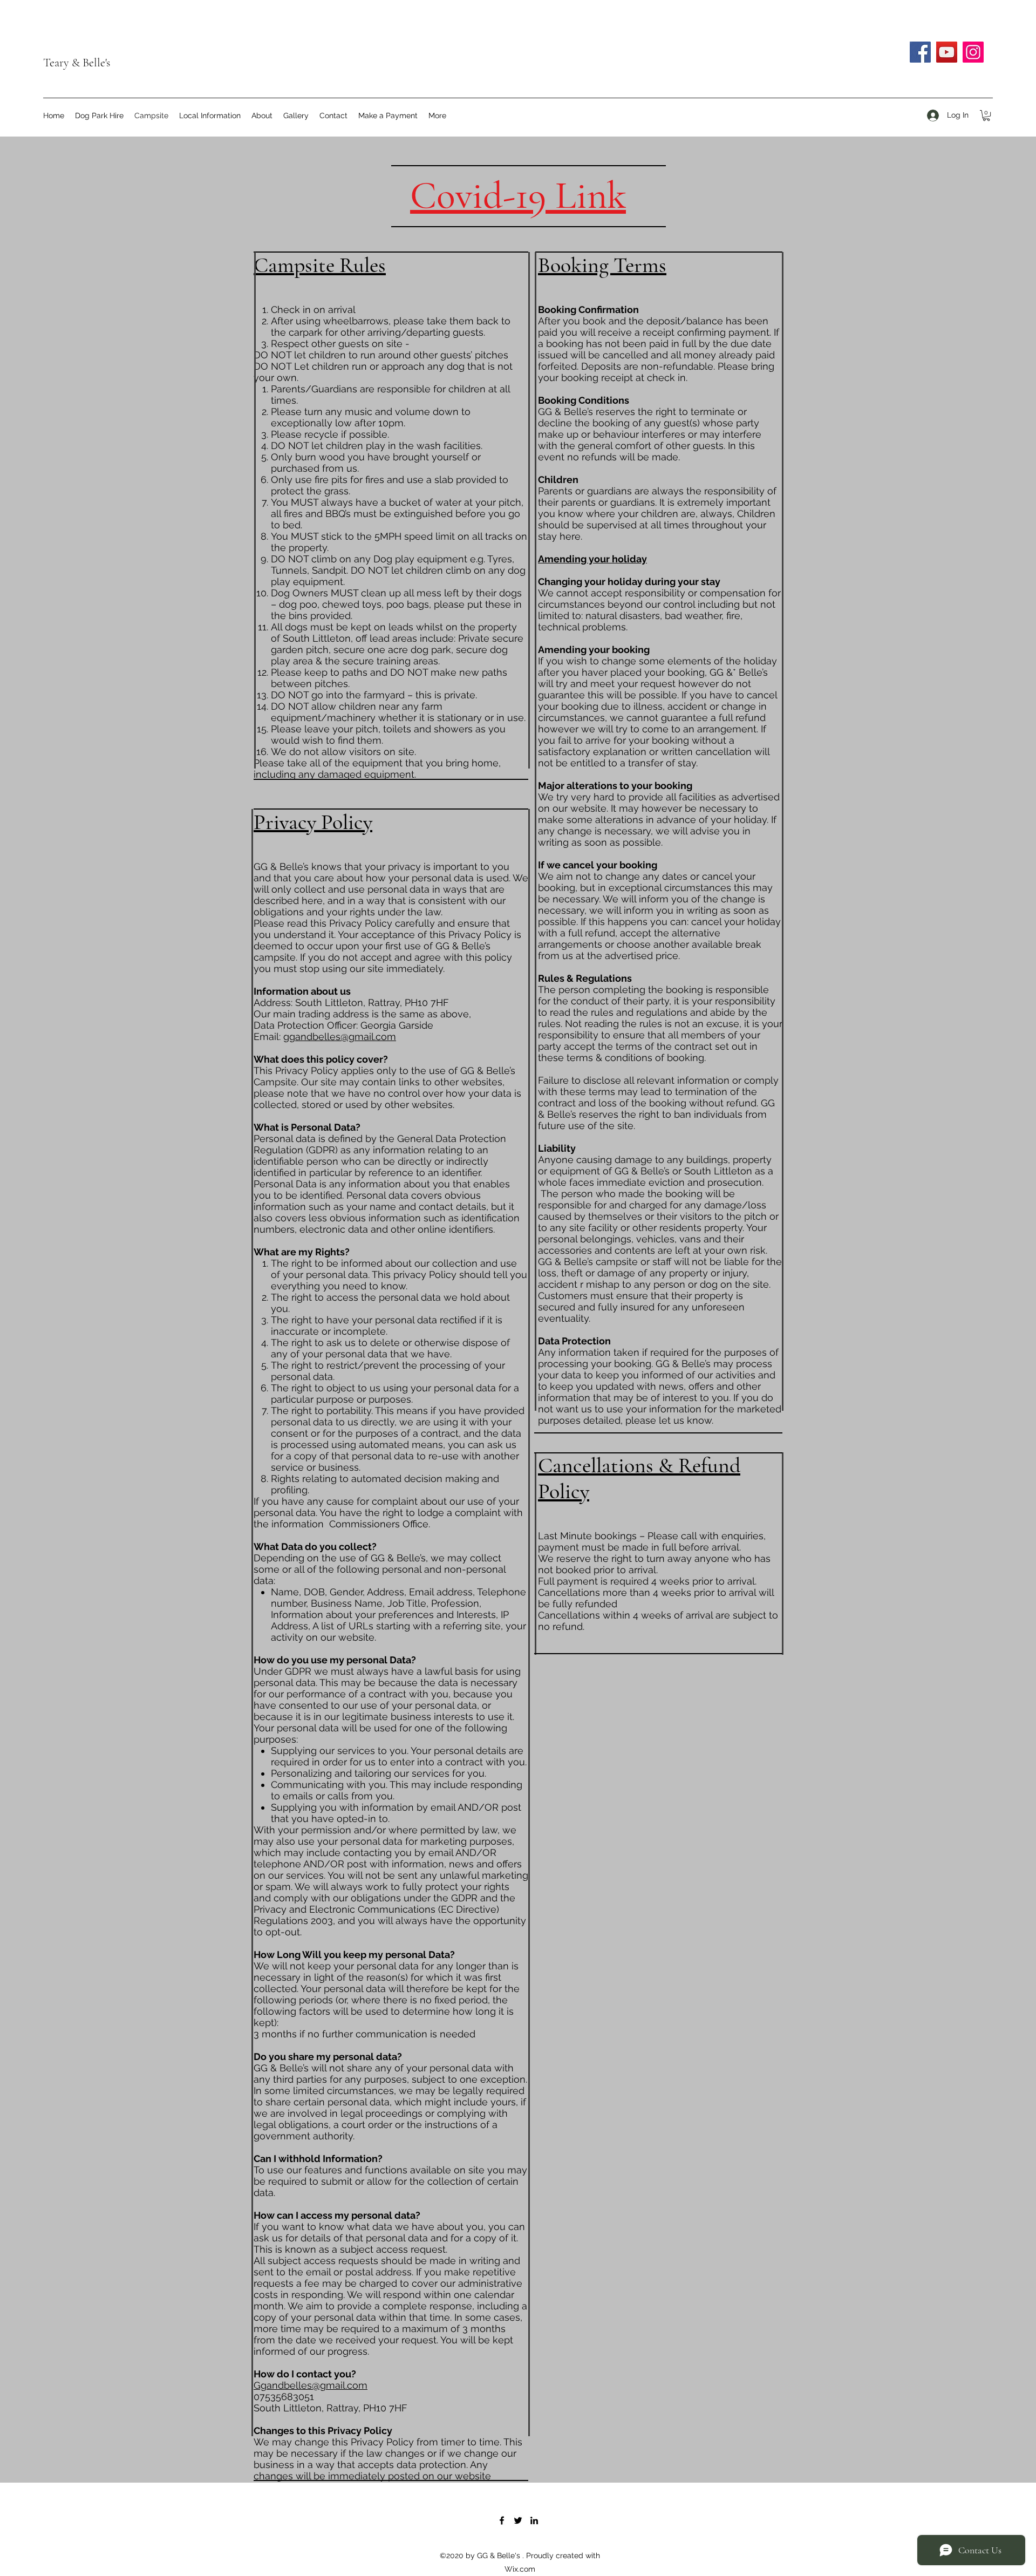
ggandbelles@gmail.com (340, 1036)
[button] (986, 115)
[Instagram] (973, 52)
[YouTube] (947, 52)
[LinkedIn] (534, 2520)
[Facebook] (920, 52)
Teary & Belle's (77, 63)
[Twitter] (518, 2520)
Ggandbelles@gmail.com (311, 2385)
